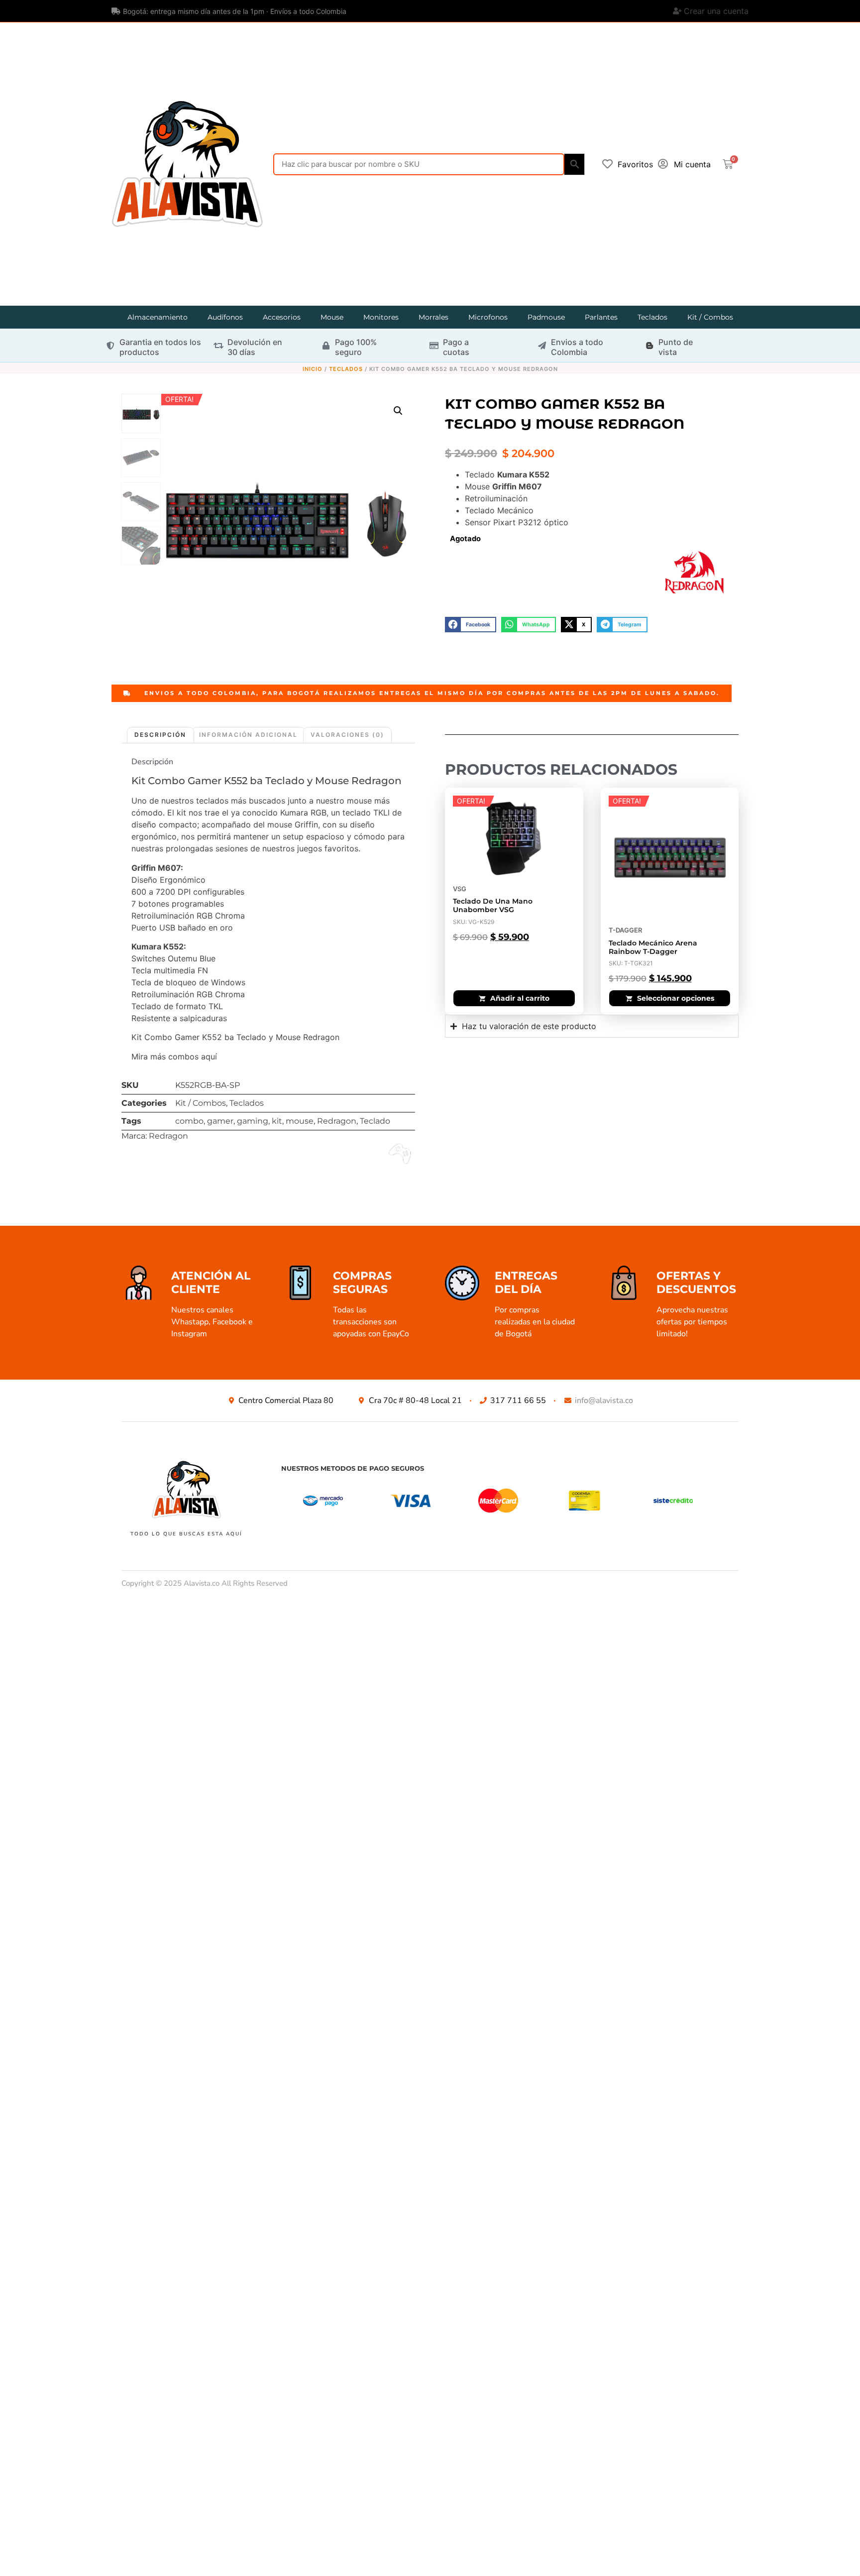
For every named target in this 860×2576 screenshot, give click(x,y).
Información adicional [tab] (248, 735)
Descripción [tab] (160, 735)
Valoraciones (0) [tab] (347, 735)
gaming (253, 1121)
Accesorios (282, 317)
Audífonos (225, 317)
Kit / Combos (710, 317)
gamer (220, 1121)
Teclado (375, 1121)
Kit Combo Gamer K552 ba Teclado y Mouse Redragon (267, 781)
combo (189, 1121)
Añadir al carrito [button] (520, 998)
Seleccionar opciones (676, 998)
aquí (209, 1056)
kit (277, 1121)
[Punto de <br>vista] (649, 346)
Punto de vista (676, 347)
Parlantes (601, 317)
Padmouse (546, 317)
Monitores (381, 317)
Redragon (337, 1121)
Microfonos (488, 317)
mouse (300, 1121)
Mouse (332, 317)
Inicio (313, 369)
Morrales (433, 317)
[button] (398, 411)
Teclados (652, 317)
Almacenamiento (158, 317)
